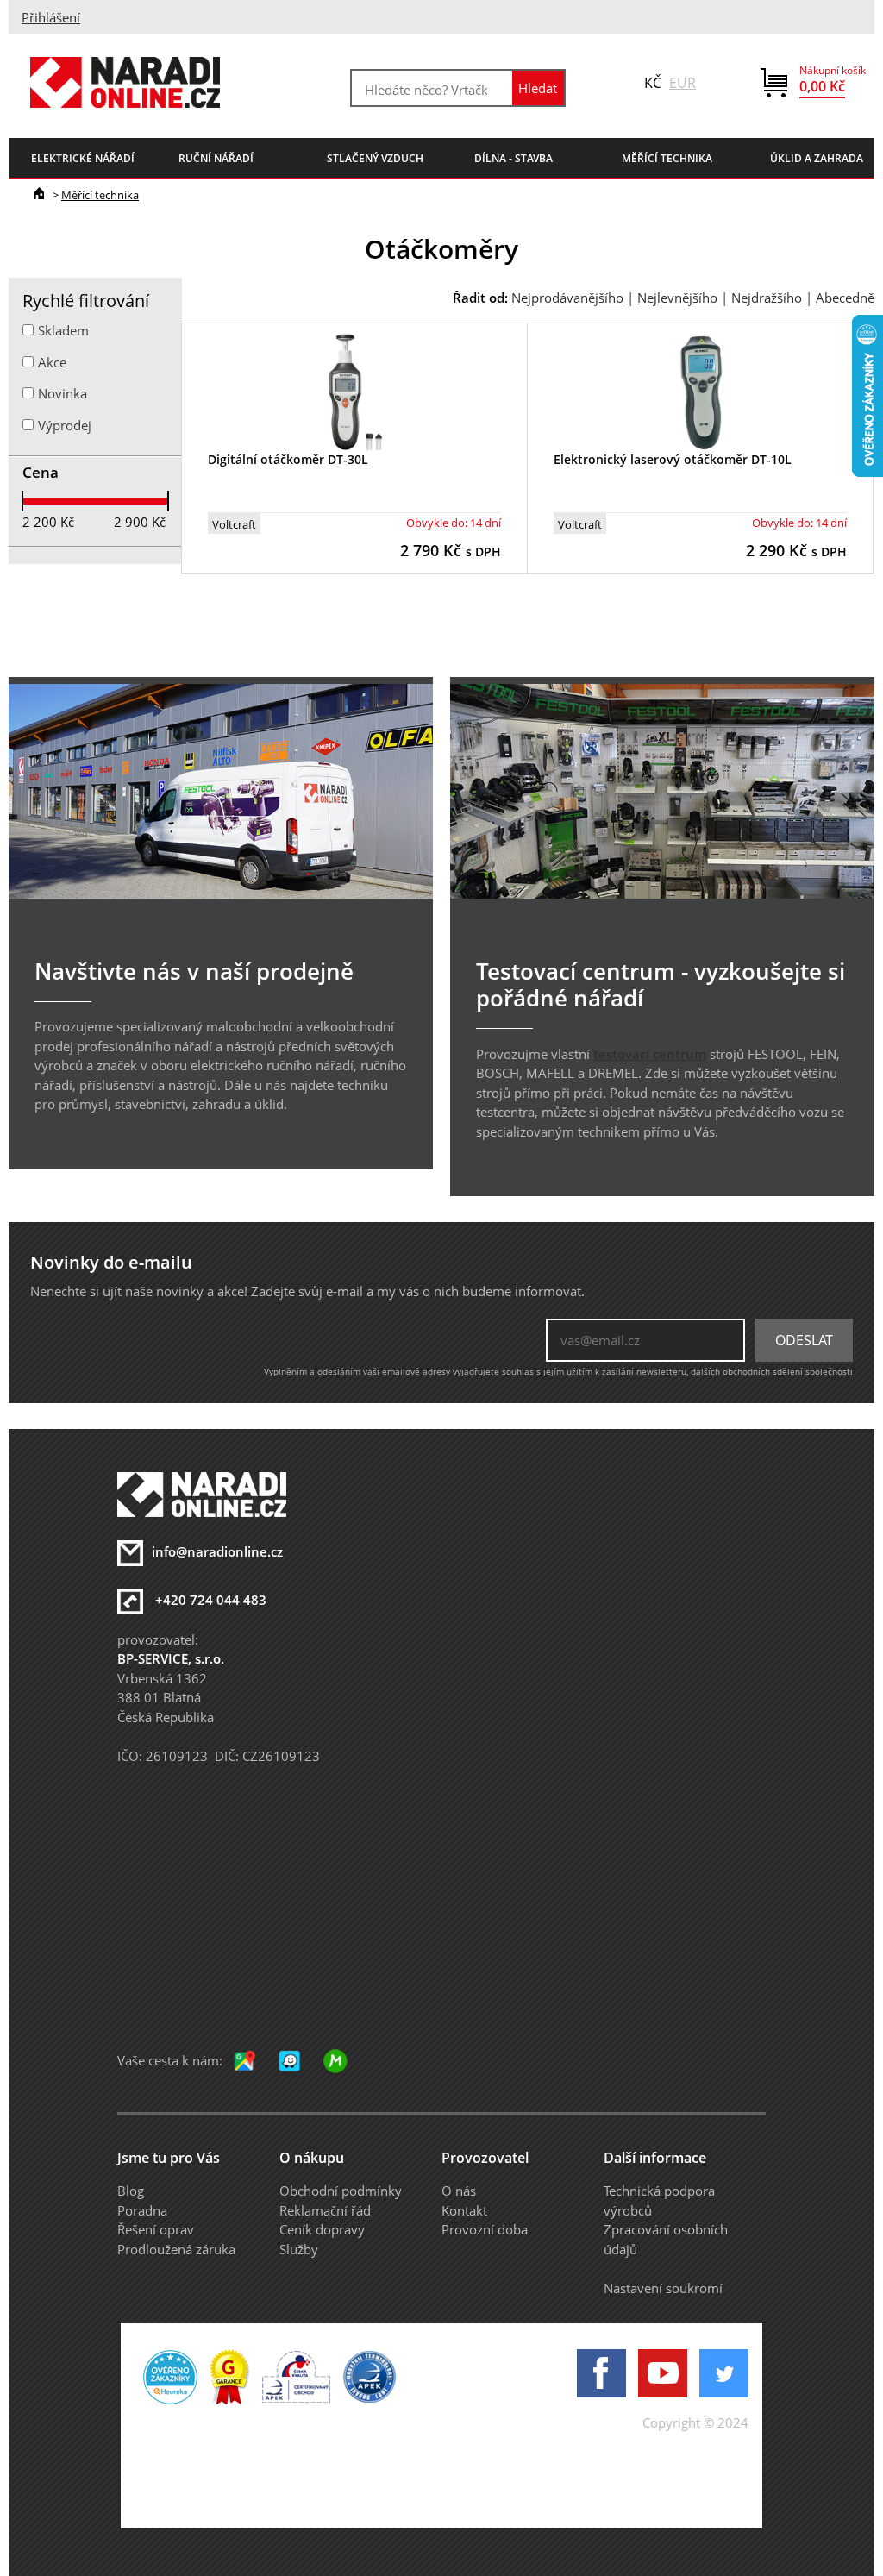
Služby (299, 2249)
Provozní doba (485, 2229)
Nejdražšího (767, 298)
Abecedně (845, 298)
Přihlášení (51, 17)
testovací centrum (650, 1054)
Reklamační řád (325, 2210)
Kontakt (464, 2210)
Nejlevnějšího (677, 298)
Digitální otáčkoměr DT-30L (288, 459)
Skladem (63, 330)
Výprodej (65, 425)
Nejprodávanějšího (567, 298)
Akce (52, 362)
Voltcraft (234, 524)
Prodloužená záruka (176, 2249)
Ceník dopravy (322, 2229)
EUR (683, 83)
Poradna (142, 2210)
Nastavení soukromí (663, 2288)
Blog (131, 2191)
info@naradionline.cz (217, 1551)
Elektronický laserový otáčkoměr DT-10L (673, 459)
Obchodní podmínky (341, 2191)
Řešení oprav (156, 2229)
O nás (459, 2191)
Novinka (63, 393)
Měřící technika (100, 195)
